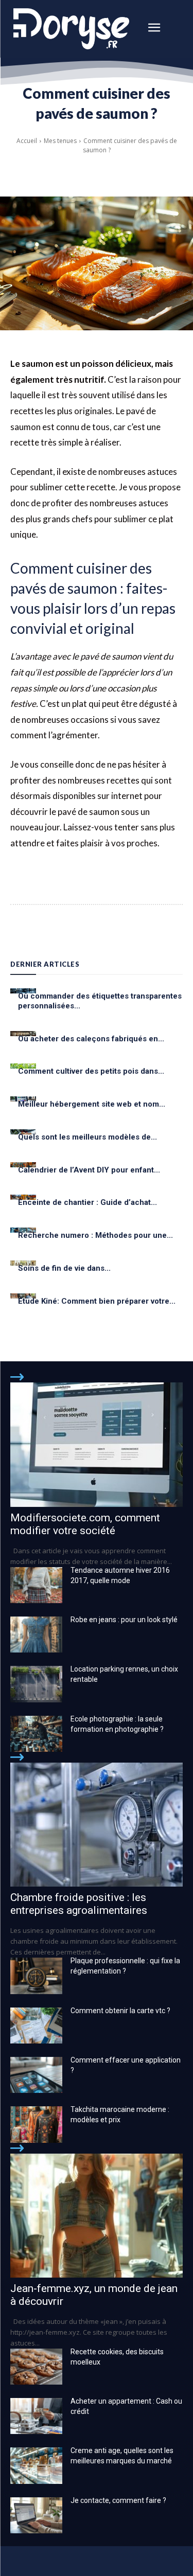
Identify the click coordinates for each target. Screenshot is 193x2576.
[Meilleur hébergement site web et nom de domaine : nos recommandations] (23, 1099)
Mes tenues (60, 141)
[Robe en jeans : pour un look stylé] (36, 1635)
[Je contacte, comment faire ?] (36, 2515)
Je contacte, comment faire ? (118, 2500)
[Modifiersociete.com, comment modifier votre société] (97, 1444)
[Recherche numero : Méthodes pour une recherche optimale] (23, 1230)
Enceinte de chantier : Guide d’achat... (87, 1202)
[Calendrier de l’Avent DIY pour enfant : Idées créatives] (23, 1165)
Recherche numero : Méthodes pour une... (95, 1235)
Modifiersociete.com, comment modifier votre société (85, 1524)
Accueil (27, 141)
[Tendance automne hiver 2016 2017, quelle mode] (36, 1585)
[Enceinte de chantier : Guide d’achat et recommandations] (23, 1197)
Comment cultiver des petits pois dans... (91, 1071)
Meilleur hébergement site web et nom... (92, 1104)
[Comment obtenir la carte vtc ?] (36, 2026)
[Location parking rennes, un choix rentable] (36, 1684)
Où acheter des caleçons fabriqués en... (91, 1039)
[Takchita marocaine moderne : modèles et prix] (36, 2124)
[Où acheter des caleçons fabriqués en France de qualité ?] (23, 1034)
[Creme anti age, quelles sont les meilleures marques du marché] (36, 2465)
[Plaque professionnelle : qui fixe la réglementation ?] (36, 1976)
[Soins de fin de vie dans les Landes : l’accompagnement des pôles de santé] (23, 1263)
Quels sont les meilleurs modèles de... (87, 1137)
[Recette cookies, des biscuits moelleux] (36, 2367)
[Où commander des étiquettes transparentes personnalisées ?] (23, 991)
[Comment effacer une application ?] (36, 2075)
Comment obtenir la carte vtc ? (120, 2011)
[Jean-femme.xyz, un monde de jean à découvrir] (97, 2216)
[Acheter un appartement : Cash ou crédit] (36, 2416)
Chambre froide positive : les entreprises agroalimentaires (79, 1904)
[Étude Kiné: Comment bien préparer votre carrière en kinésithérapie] (23, 1296)
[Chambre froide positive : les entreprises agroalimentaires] (97, 1825)
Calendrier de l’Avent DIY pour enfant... (89, 1170)
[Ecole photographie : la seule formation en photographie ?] (36, 1734)
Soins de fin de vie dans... (64, 1268)
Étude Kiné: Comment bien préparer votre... (97, 1301)
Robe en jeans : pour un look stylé (124, 1620)
